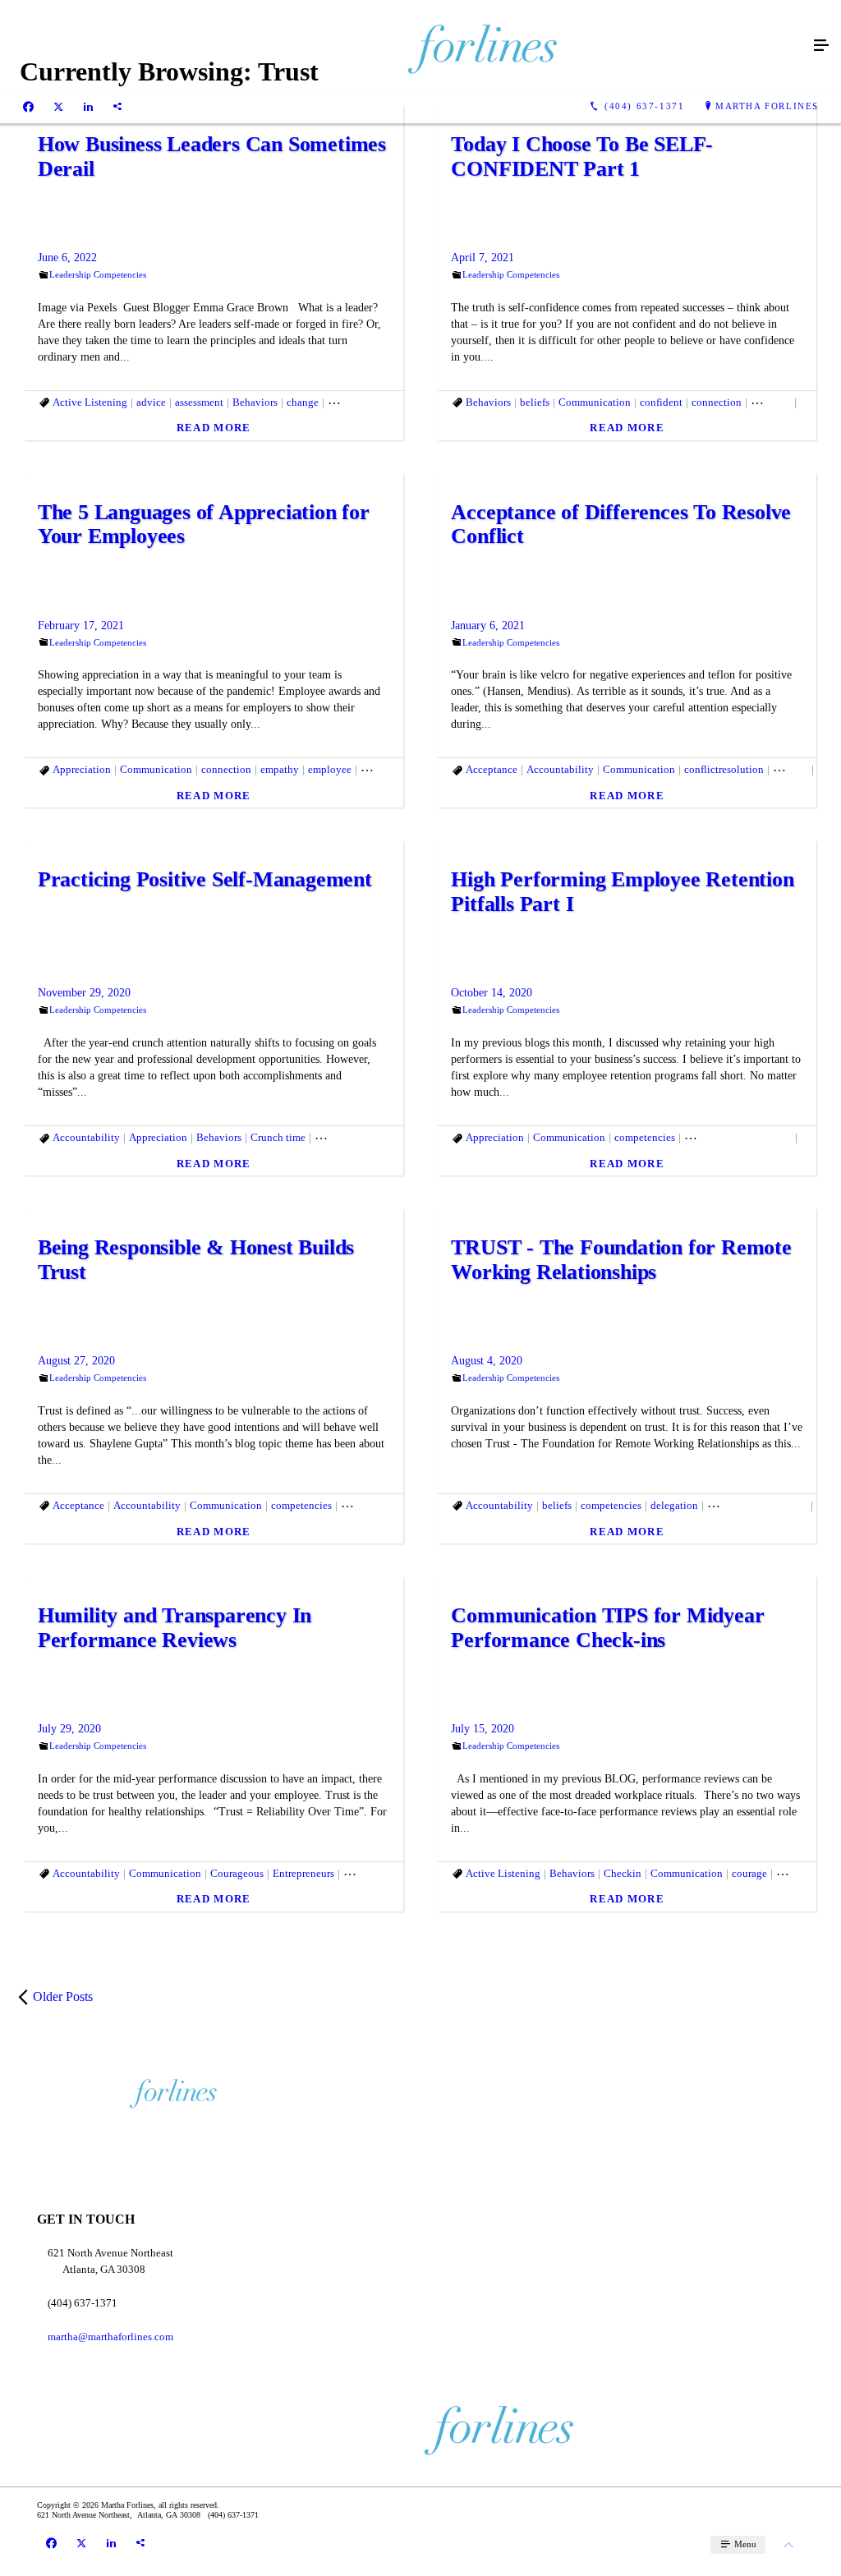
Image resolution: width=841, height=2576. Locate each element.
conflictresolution (724, 769)
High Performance (383, 1873)
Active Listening (90, 402)
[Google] (117, 107)
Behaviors (255, 402)
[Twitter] (58, 107)
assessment (199, 402)
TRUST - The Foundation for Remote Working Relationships (621, 1260)
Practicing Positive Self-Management (205, 879)
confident (661, 402)
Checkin (623, 1873)
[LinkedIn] (88, 107)
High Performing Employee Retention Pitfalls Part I (622, 892)
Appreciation (82, 769)
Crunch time (278, 1137)
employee (330, 769)
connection (717, 402)
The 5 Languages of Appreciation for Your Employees (204, 524)
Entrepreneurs (372, 1505)
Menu (744, 2544)
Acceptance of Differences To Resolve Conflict (621, 524)
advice (151, 402)
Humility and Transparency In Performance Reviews (175, 1628)
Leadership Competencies (98, 274)
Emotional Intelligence (366, 1137)
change (303, 402)
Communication (364, 402)
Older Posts (63, 1996)
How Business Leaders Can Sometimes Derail (212, 156)
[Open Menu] (821, 46)
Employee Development (738, 1137)
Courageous (237, 1873)
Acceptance (492, 769)
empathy (280, 769)
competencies (645, 1137)
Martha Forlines (767, 106)
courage (790, 769)
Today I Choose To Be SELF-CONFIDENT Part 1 (582, 156)
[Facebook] (28, 107)
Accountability (560, 769)
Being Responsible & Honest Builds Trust (196, 1260)
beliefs (535, 402)
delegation (674, 1505)
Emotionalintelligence (757, 1505)
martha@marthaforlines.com (110, 2337)
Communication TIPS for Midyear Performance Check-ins (607, 1628)
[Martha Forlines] (404, 46)
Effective (771, 402)
